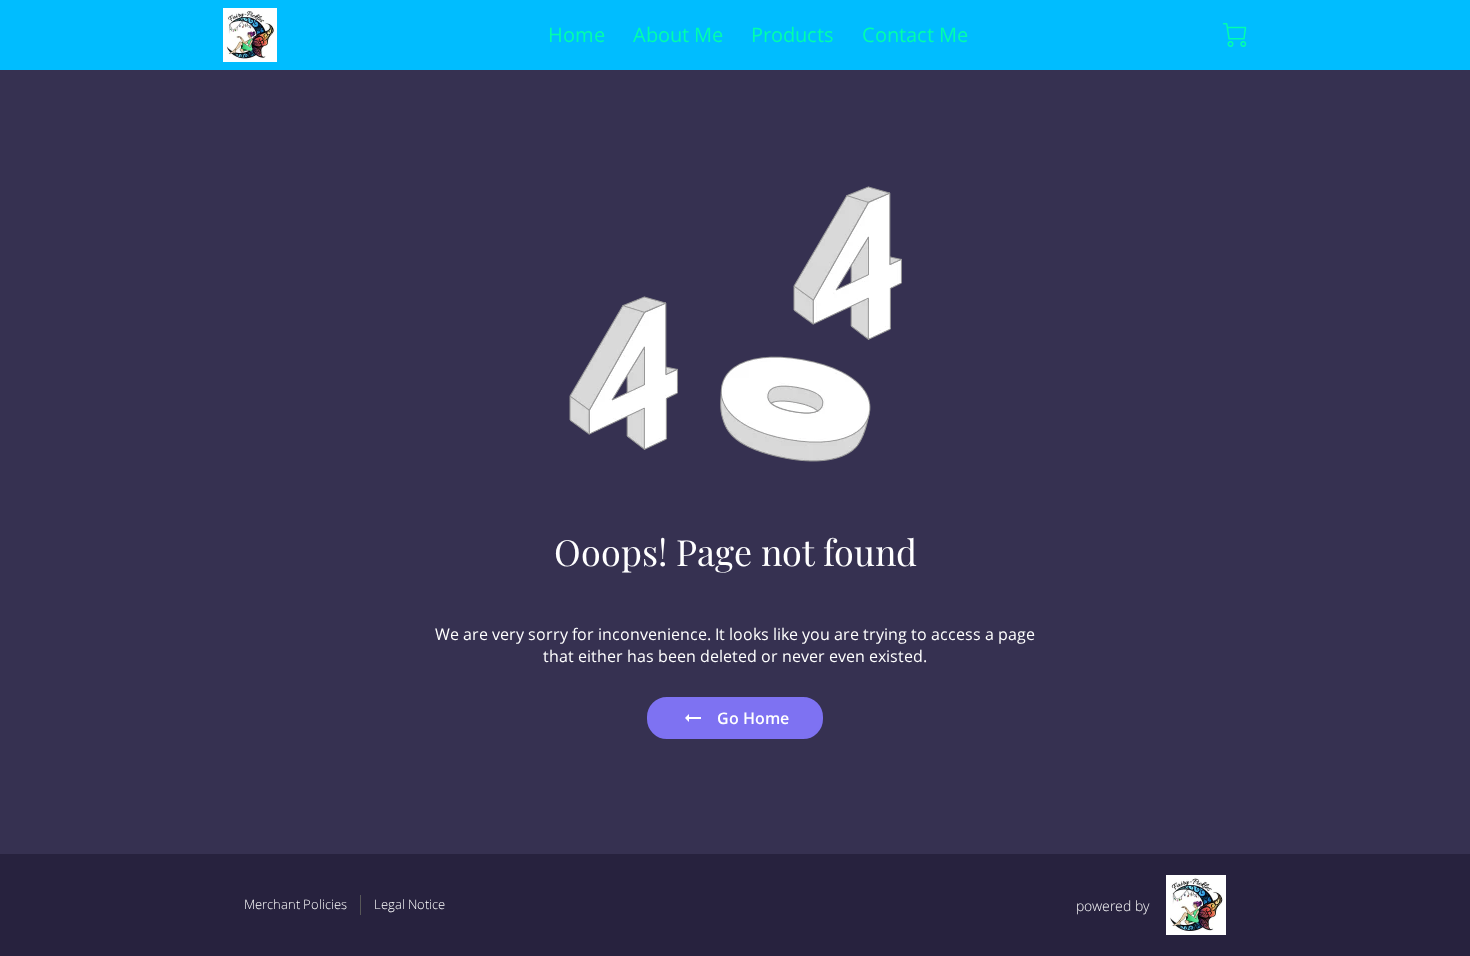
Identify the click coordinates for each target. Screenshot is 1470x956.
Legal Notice (409, 904)
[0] (1235, 35)
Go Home (753, 718)
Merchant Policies (295, 904)
